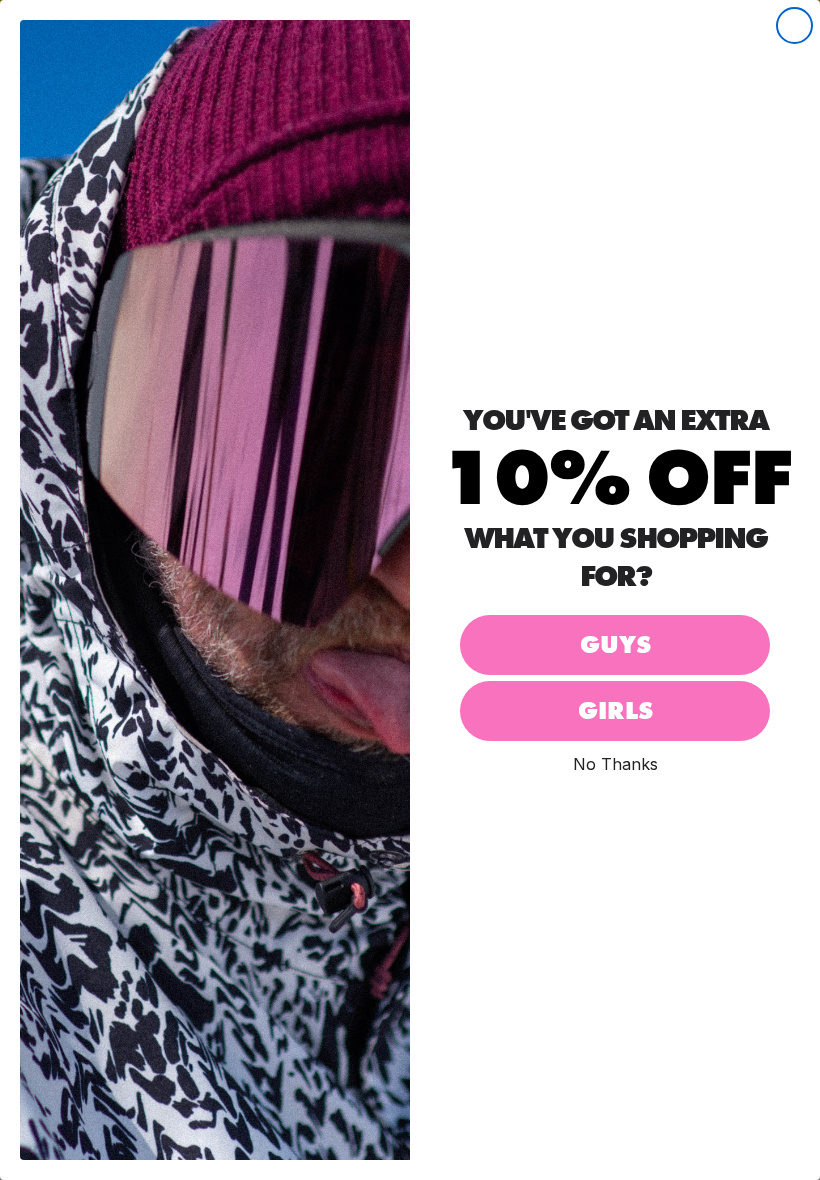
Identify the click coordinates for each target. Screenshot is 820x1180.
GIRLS (615, 710)
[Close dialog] (794, 25)
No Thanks (615, 763)
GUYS (615, 644)
